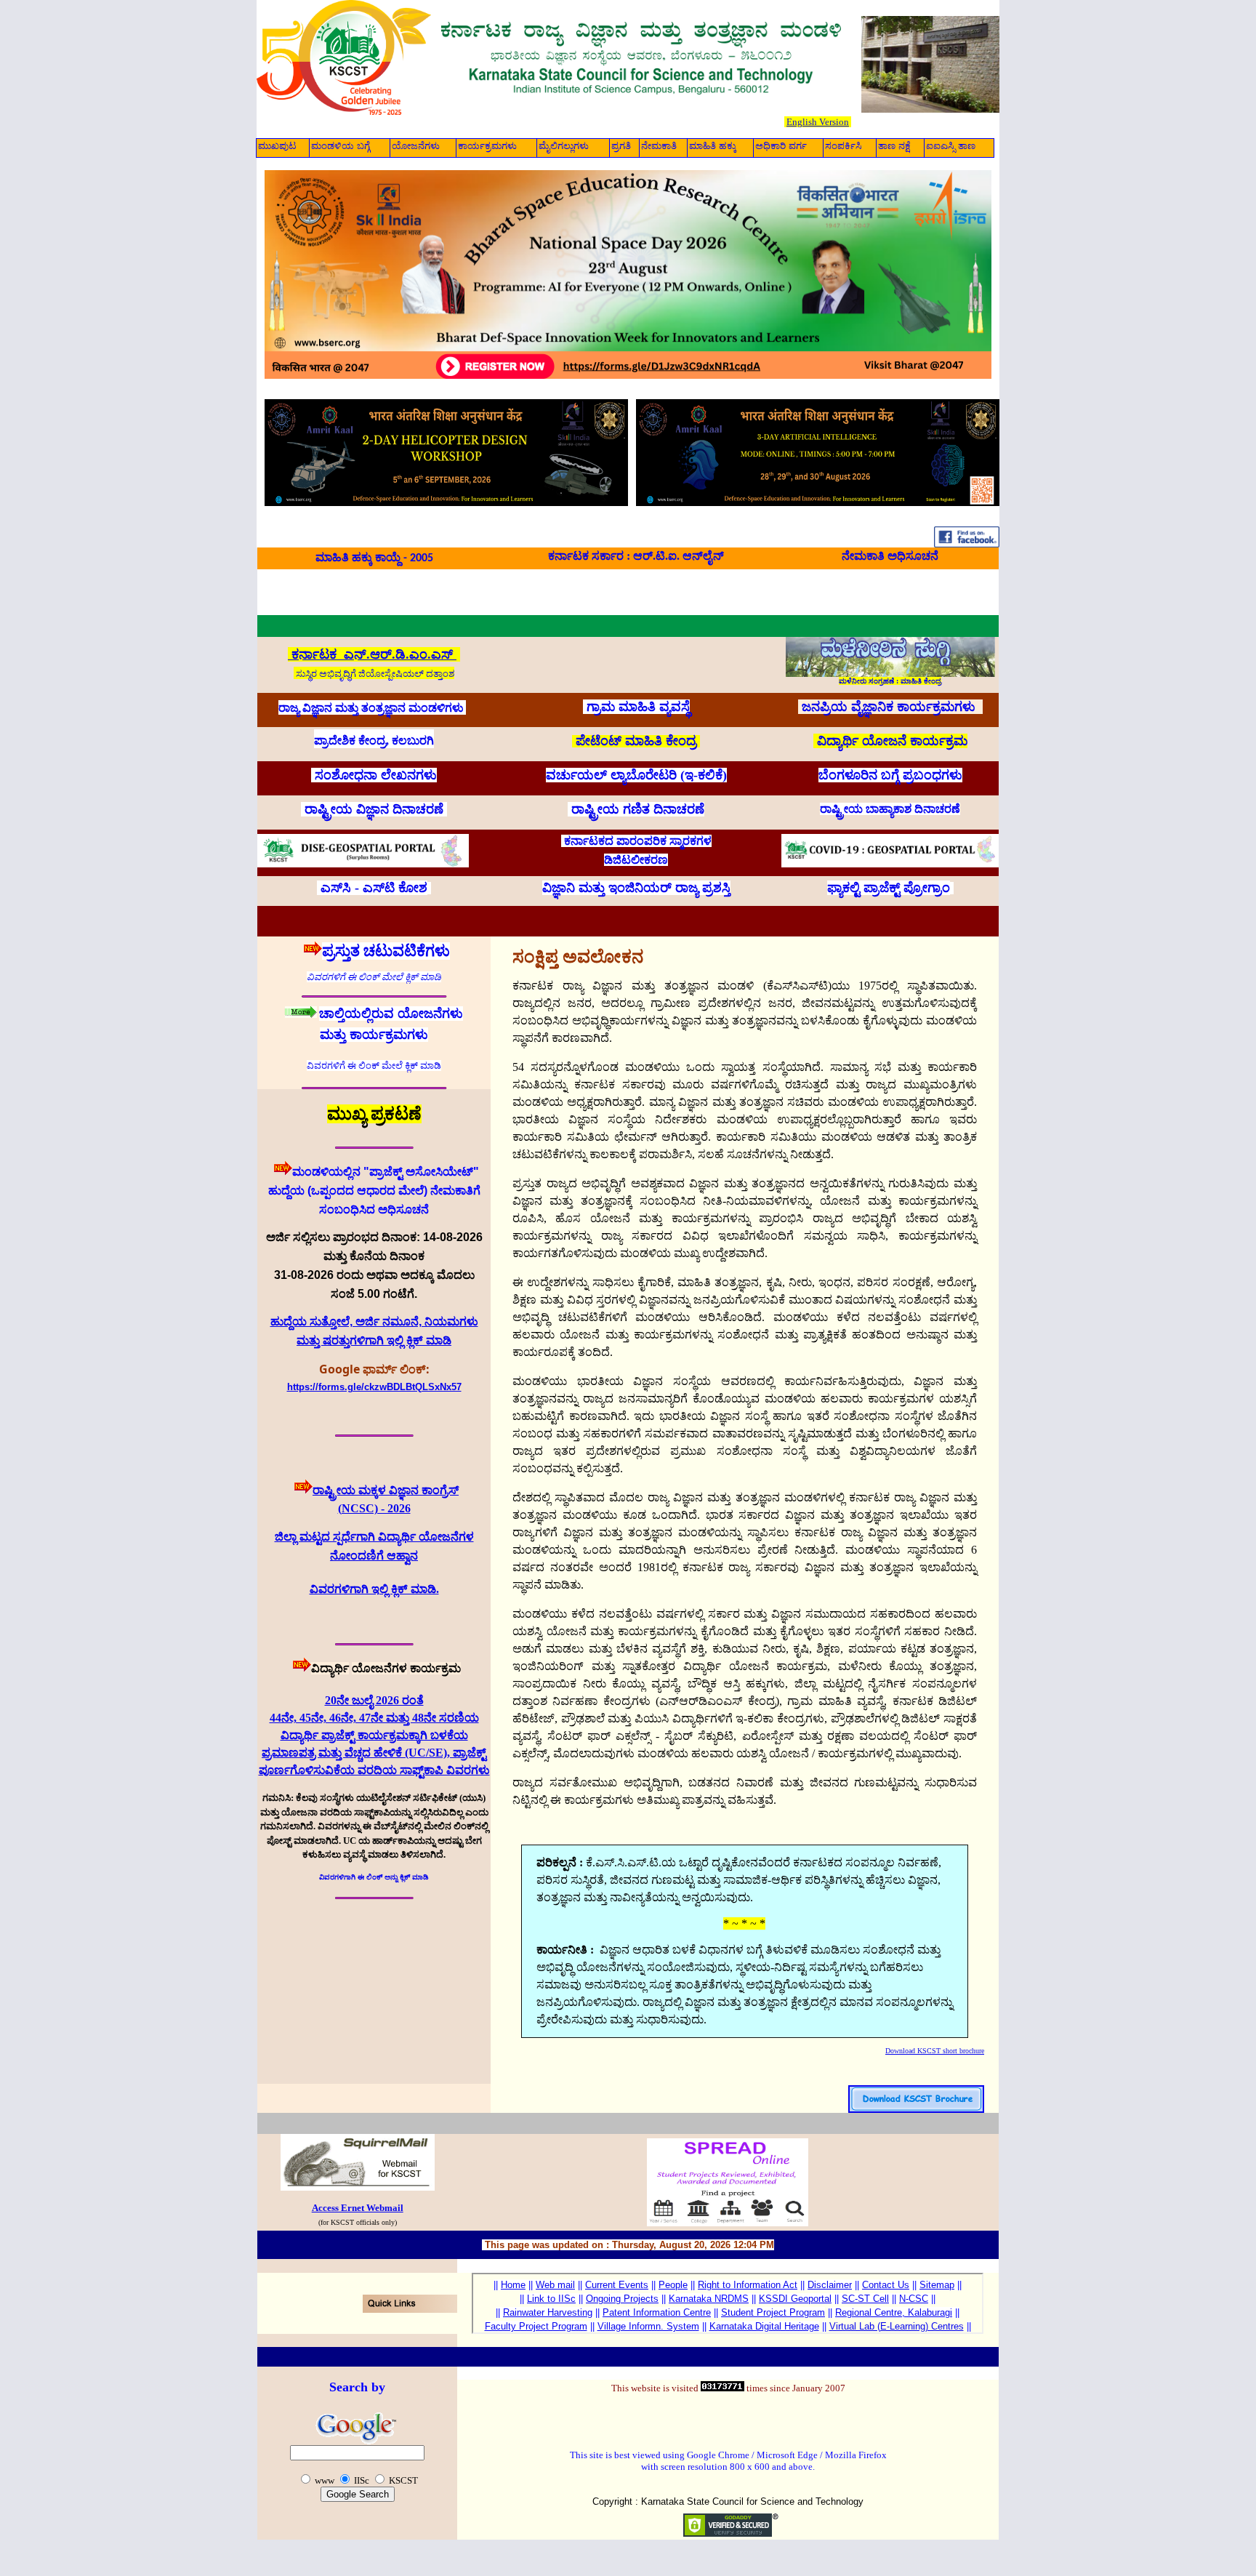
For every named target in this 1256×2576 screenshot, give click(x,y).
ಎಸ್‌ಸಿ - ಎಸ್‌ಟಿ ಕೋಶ (374, 888)
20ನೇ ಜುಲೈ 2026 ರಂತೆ (374, 1700)
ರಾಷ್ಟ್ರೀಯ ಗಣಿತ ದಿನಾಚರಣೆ (638, 809)
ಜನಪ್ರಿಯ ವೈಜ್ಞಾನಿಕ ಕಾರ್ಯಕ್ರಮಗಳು (890, 707)
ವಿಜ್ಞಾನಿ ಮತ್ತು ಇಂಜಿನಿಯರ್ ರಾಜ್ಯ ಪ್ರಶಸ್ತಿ (636, 888)
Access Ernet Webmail (358, 2208)
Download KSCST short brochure (935, 2051)
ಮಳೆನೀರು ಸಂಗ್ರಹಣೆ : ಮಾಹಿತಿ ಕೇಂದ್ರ (890, 681)
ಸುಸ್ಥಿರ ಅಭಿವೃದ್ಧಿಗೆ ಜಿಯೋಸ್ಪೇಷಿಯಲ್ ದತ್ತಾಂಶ (375, 674)
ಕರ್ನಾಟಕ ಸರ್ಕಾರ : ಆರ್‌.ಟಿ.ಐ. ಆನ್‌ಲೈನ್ (636, 556)
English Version (818, 122)
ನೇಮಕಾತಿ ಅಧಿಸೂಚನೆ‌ (890, 556)
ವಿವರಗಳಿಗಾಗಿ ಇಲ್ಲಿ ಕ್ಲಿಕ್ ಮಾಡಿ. (374, 1589)
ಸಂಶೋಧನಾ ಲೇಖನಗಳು (376, 775)
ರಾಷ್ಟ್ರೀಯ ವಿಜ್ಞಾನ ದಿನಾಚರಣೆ (374, 809)
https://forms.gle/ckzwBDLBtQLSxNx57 (374, 1387)
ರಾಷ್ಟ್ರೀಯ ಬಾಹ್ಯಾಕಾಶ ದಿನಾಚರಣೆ (890, 809)
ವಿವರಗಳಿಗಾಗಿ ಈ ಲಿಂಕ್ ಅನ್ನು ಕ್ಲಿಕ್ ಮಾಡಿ (374, 1877)
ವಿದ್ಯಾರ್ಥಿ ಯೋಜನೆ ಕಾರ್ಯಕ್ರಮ (892, 741)
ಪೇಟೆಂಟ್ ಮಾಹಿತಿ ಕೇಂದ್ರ (636, 741)
